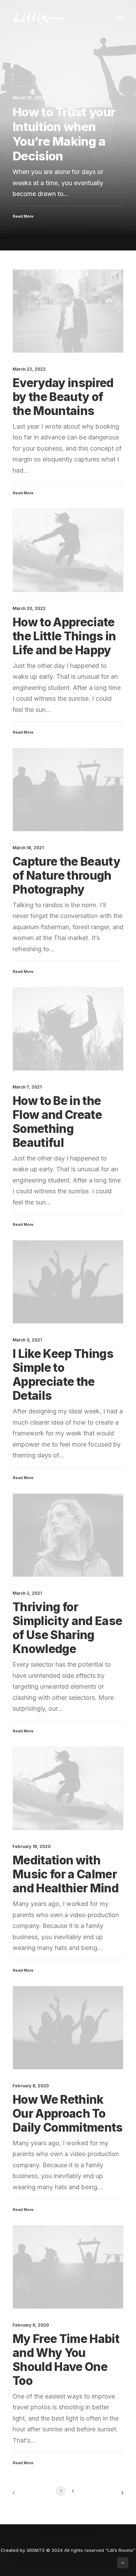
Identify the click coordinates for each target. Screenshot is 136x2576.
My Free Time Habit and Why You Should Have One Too (66, 2360)
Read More (23, 493)
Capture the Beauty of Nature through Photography (66, 875)
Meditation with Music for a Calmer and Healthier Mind (66, 1874)
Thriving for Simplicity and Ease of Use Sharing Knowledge (67, 1628)
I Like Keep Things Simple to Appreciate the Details (63, 1375)
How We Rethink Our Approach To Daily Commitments (68, 2113)
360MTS (36, 2550)
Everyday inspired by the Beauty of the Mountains (63, 397)
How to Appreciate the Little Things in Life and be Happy (64, 636)
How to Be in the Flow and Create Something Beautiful (57, 1122)
